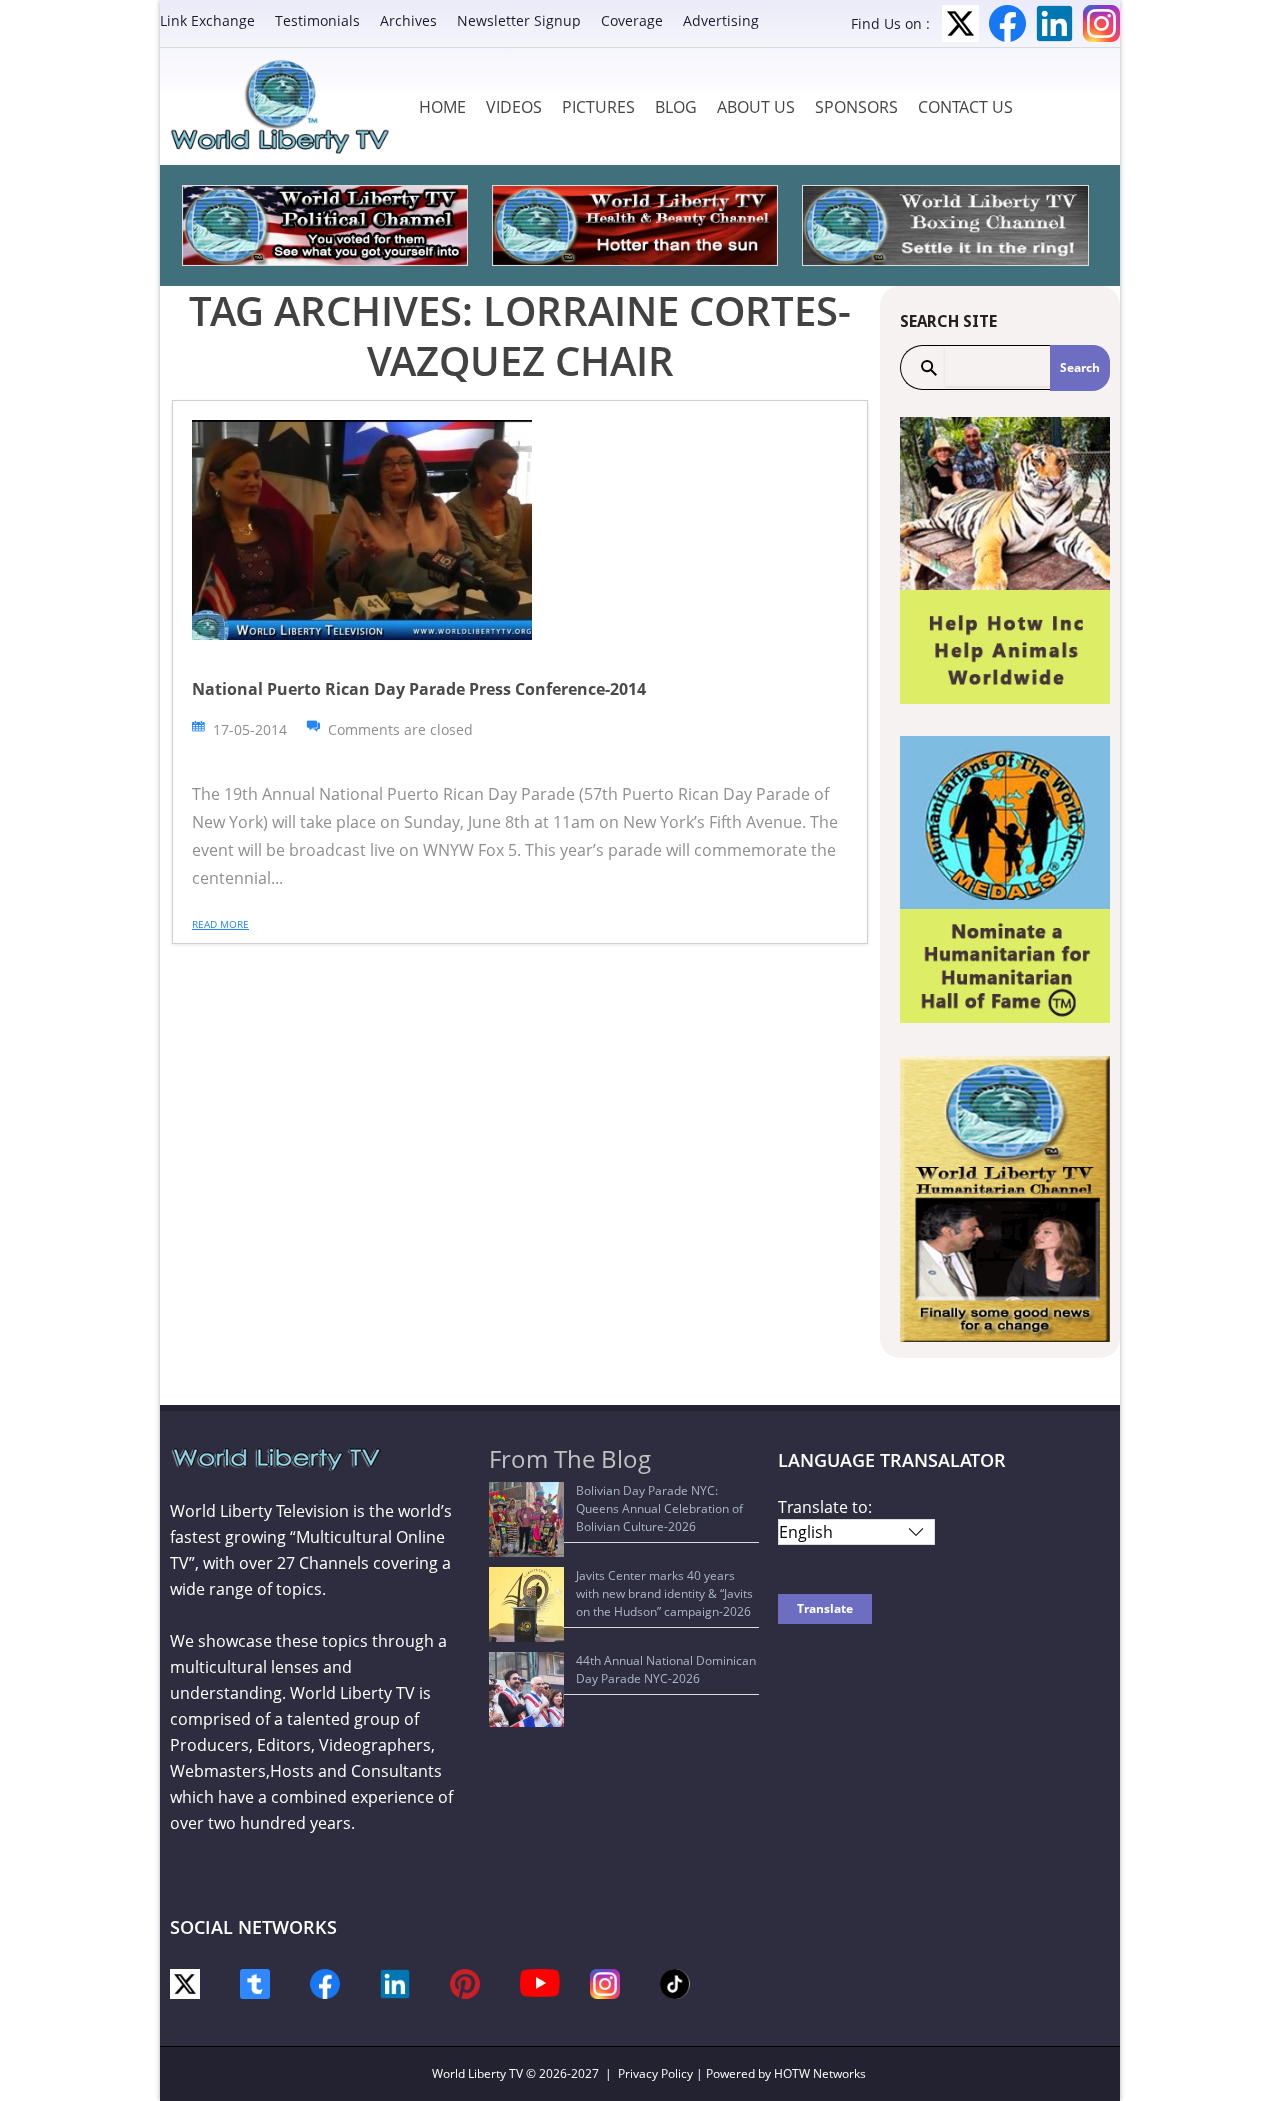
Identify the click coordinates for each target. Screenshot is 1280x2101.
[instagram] (605, 1982)
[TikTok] (675, 1982)
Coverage (632, 20)
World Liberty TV (477, 2073)
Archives (408, 20)
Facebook (1007, 23)
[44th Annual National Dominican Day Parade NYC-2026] (526, 1689)
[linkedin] (395, 1982)
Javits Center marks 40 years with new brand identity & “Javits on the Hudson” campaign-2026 (664, 1593)
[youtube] (540, 1981)
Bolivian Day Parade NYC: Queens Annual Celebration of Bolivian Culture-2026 (659, 1508)
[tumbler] (255, 1982)
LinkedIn (1054, 23)
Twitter (960, 23)
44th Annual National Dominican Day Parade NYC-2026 (666, 1669)
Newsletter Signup (519, 20)
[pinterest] (465, 1982)
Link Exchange (207, 20)
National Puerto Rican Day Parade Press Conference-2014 (419, 689)
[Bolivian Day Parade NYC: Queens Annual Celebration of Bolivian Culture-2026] (526, 1519)
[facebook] (325, 1982)
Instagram (1101, 23)
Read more (220, 924)
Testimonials (317, 20)
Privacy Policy (655, 2073)
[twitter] (185, 1982)
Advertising (721, 20)
